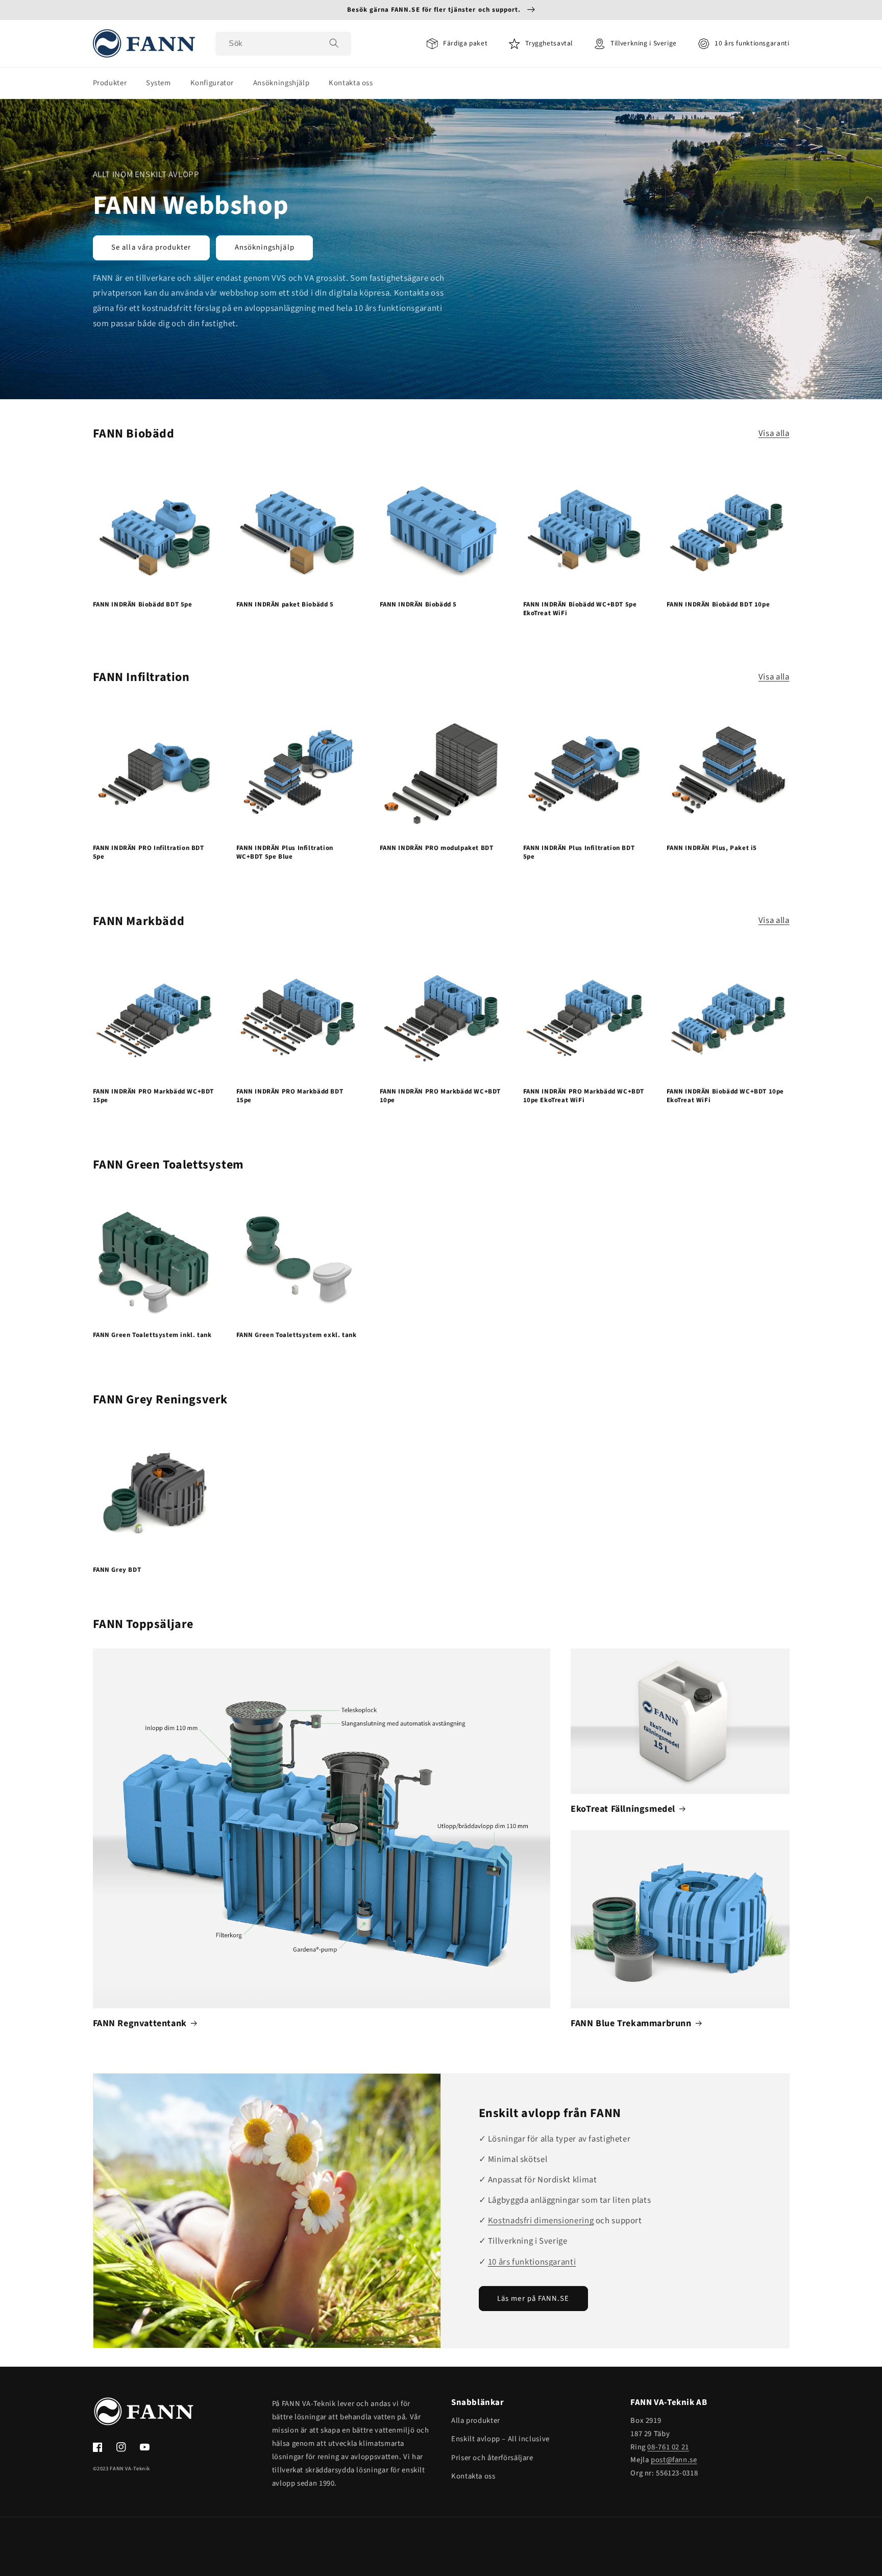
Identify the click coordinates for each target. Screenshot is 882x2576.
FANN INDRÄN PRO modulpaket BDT (437, 848)
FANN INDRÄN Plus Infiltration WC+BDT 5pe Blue (285, 853)
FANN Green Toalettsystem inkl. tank (152, 1335)
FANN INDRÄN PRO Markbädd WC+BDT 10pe (440, 1096)
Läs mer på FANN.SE (533, 2299)
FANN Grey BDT (117, 1570)
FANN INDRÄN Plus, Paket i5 (712, 848)
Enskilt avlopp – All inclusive (500, 2439)
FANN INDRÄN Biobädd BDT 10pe (718, 605)
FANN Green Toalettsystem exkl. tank (297, 1335)
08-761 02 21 (668, 2447)
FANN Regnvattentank (140, 2023)
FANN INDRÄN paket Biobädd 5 (285, 605)
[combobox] (283, 44)
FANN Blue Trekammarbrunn (631, 2023)
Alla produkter (476, 2421)
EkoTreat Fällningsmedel (623, 1809)
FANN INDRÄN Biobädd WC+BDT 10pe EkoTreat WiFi (726, 1096)
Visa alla (774, 433)
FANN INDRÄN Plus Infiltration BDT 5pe (579, 853)
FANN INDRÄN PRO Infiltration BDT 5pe (149, 853)
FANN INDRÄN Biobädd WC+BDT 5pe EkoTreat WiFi (580, 609)
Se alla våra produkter (151, 247)
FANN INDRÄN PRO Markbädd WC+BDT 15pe (154, 1096)
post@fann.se (674, 2460)
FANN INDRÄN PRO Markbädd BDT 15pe (290, 1096)
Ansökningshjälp (265, 247)
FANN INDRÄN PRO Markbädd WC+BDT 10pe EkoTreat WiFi (584, 1096)
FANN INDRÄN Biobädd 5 (419, 605)
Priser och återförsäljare (492, 2458)
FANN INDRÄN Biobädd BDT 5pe (143, 605)
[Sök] (334, 43)
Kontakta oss (473, 2476)
